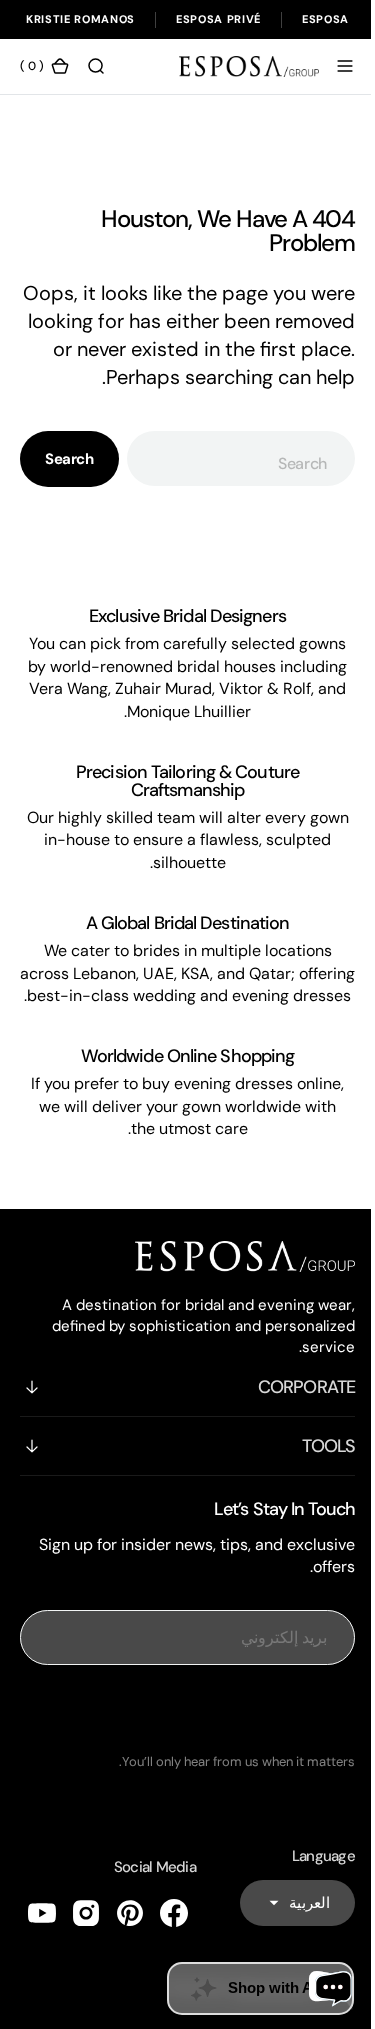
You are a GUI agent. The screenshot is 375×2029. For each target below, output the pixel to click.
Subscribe (180, 1759)
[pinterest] (130, 1963)
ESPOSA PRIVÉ (218, 19)
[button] (330, 66)
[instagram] (86, 1963)
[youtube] (42, 1963)
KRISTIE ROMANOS (80, 19)
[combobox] (233, 486)
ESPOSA (325, 19)
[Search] (96, 66)
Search (69, 487)
